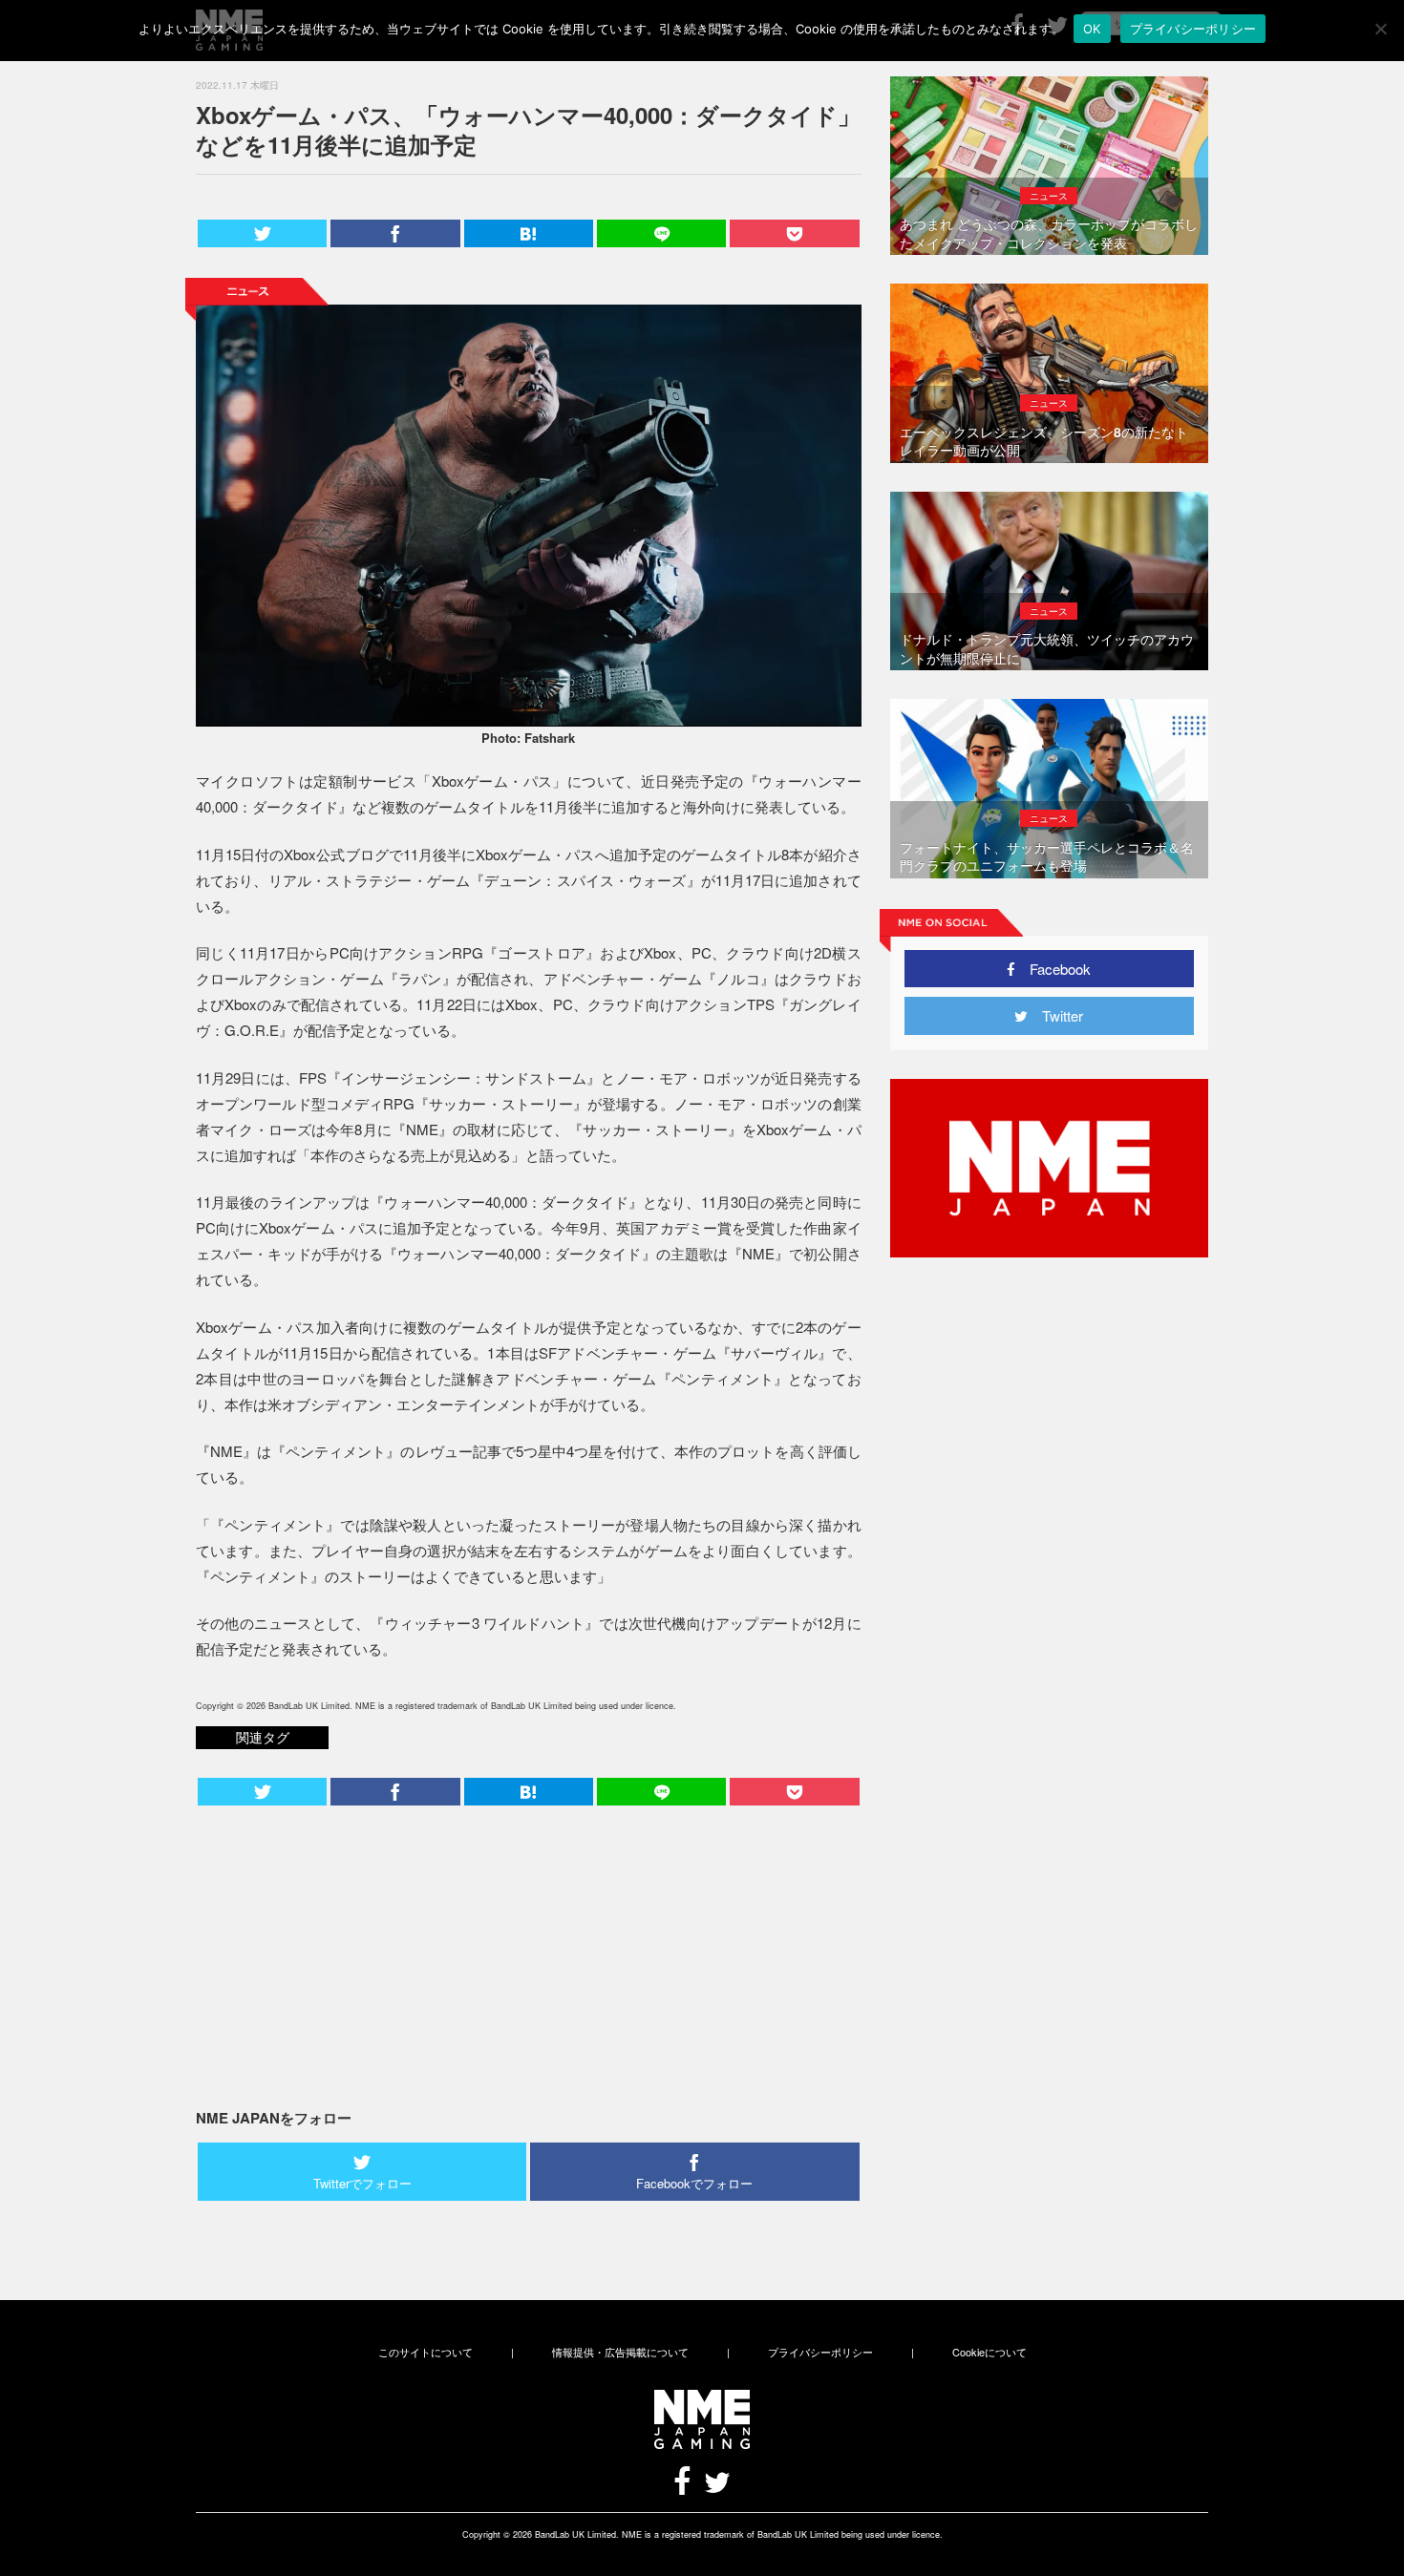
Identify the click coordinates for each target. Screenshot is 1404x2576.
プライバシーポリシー (820, 2352)
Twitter (1055, 1015)
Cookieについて (989, 2352)
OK (1092, 29)
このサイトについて (425, 2352)
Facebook (1053, 969)
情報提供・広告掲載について (620, 2352)
